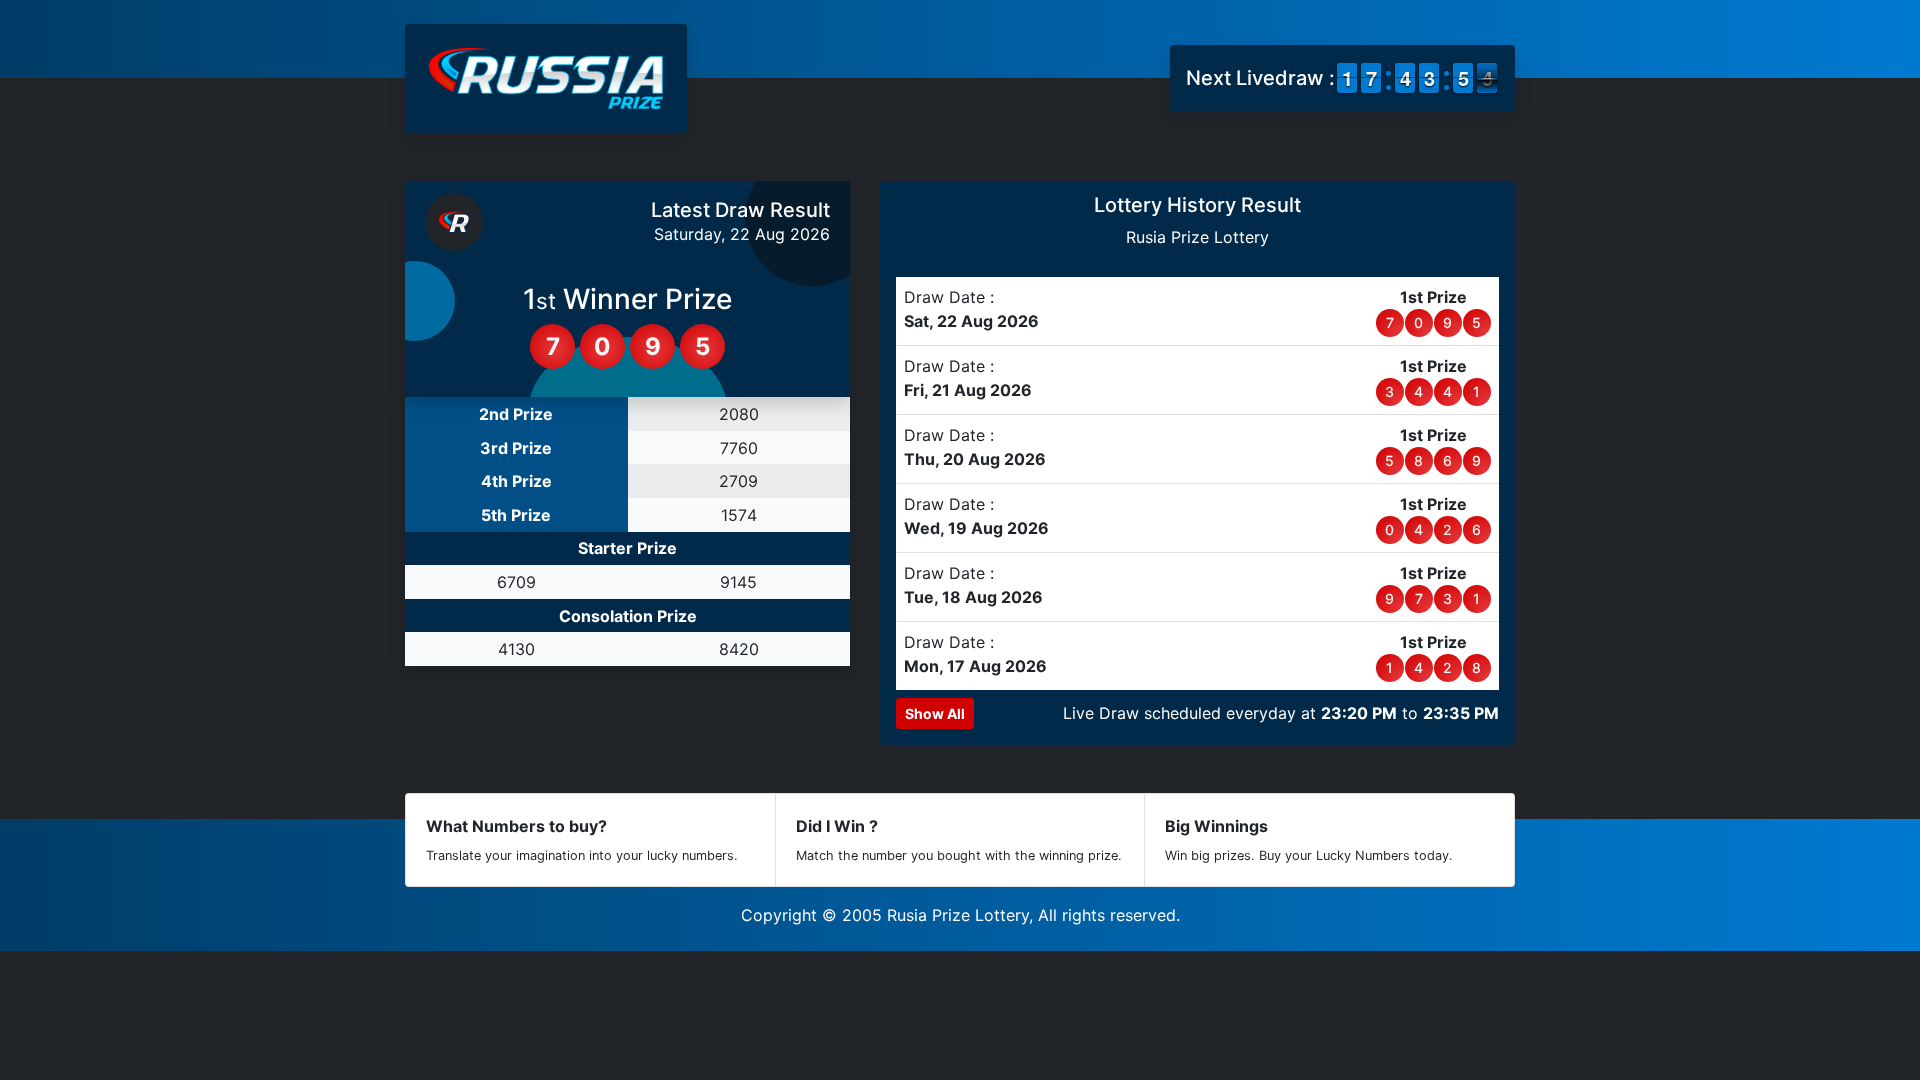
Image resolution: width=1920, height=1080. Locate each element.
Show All (935, 713)
